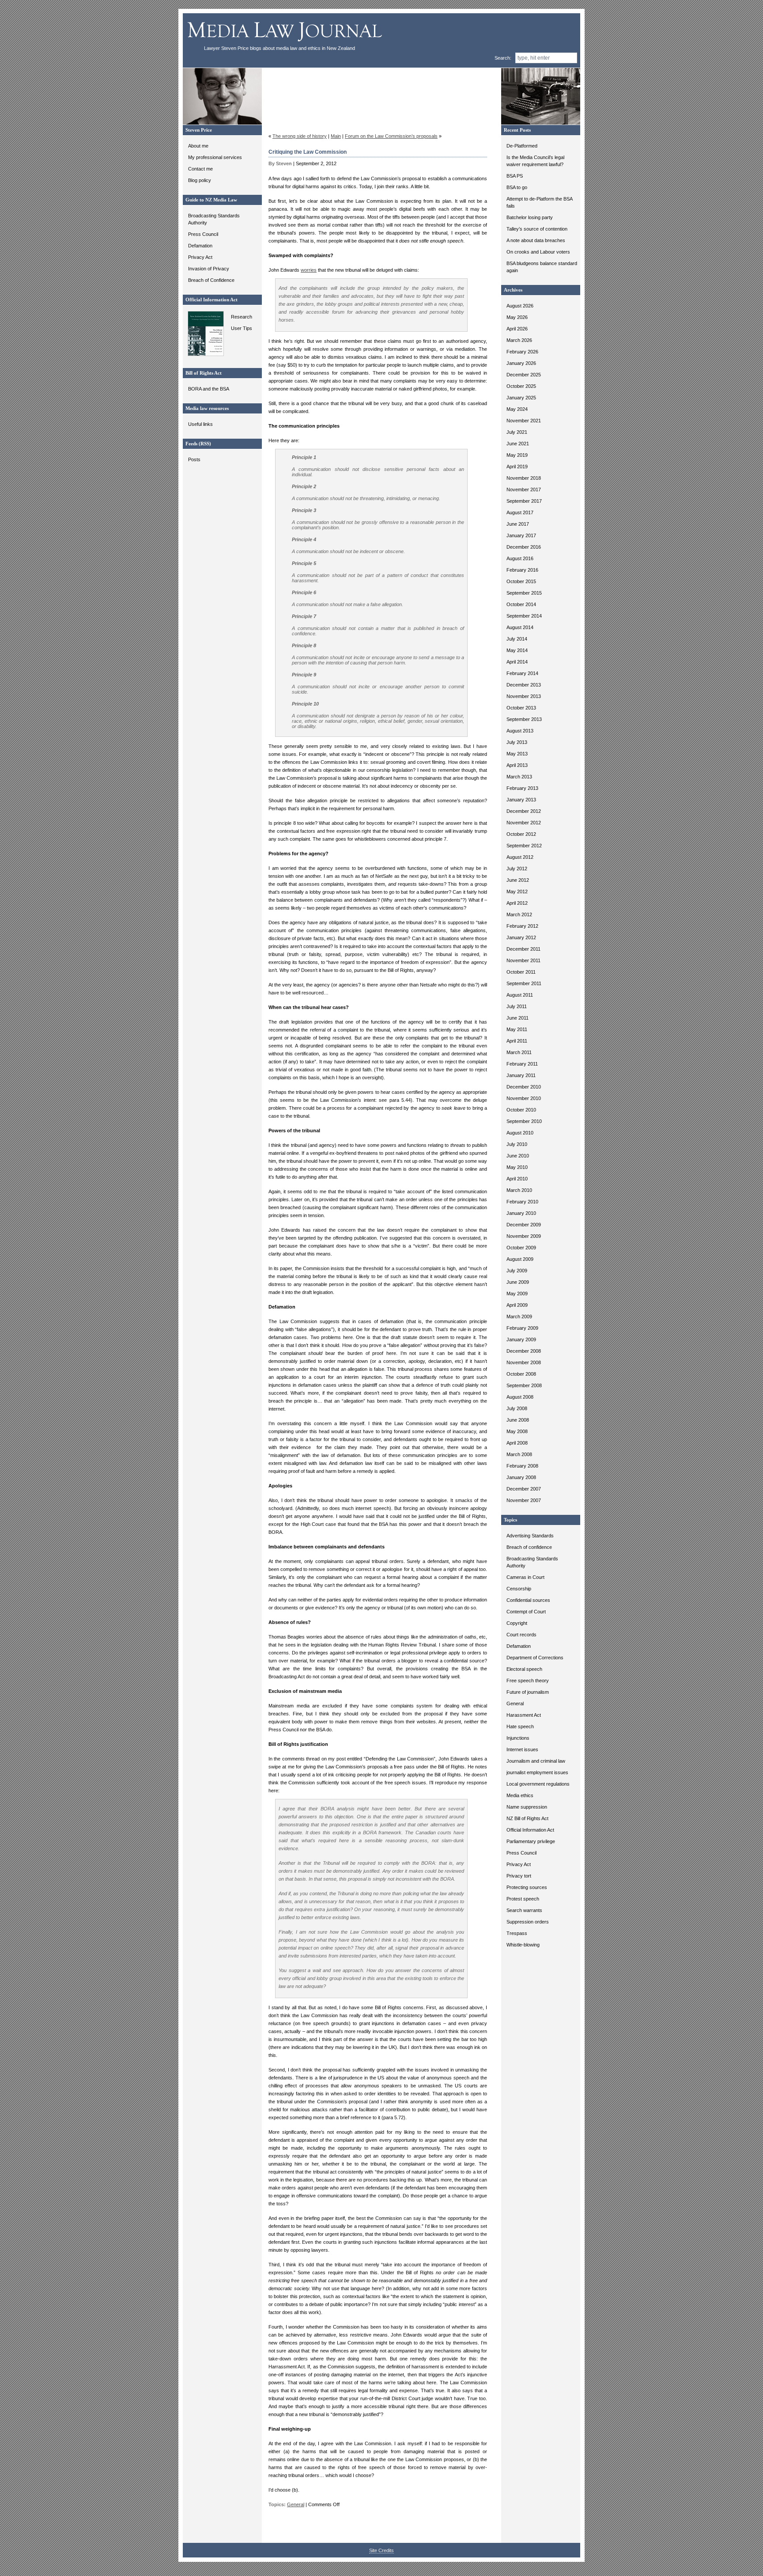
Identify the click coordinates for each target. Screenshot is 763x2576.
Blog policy (200, 180)
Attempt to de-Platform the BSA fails (539, 202)
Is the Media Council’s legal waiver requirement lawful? (535, 161)
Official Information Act (530, 1830)
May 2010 (517, 1167)
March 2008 (519, 1454)
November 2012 (524, 823)
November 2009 (524, 1236)
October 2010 (521, 1110)
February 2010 (522, 1202)
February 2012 (522, 926)
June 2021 (518, 444)
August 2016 (520, 558)
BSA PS (515, 176)
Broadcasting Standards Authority (214, 219)
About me (198, 146)
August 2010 (520, 1133)
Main (336, 136)
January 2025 (521, 398)
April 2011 (517, 1041)
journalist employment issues (537, 1772)
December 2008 (524, 1351)
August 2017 (520, 512)
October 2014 (521, 604)
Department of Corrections (535, 1658)
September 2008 (524, 1385)
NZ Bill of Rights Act (527, 1818)
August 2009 (520, 1259)
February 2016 (522, 570)
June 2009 (518, 1282)
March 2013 (519, 777)
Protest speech (523, 1899)
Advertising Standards (530, 1536)
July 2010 (517, 1144)
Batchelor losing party (530, 217)
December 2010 (524, 1087)
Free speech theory (528, 1681)
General (515, 1703)
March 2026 (519, 340)
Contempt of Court (526, 1612)
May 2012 (517, 892)
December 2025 (524, 375)
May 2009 (517, 1294)
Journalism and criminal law (536, 1761)
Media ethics (520, 1795)
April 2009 (517, 1305)
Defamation (200, 246)
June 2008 (518, 1420)
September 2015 (524, 593)
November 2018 (524, 478)
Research (242, 317)
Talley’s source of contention (537, 229)
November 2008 (524, 1362)
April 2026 (517, 329)
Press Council (203, 234)
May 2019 (517, 455)
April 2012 (517, 903)
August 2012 (520, 857)
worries (309, 270)
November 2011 (523, 960)
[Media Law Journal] (286, 44)
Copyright (517, 1623)
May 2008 (517, 1431)
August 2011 (520, 995)
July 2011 (517, 1006)
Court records (521, 1635)
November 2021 (524, 421)
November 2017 (524, 489)
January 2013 (521, 800)
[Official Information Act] (204, 354)
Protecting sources (527, 1887)
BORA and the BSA (209, 389)
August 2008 (520, 1397)
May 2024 (517, 409)
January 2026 (521, 363)
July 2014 (517, 639)
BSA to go (517, 187)
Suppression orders (528, 1922)
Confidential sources (528, 1600)
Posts (194, 459)
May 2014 (517, 650)
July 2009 (517, 1271)
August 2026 (520, 306)
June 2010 (518, 1156)
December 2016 (524, 547)
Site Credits (381, 2550)
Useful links (200, 424)
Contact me (200, 169)
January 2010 (521, 1213)
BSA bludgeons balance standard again (542, 267)
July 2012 (517, 869)
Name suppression (527, 1807)
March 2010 (519, 1190)
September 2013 (524, 719)
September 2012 (524, 846)
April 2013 (517, 765)
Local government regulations (538, 1784)
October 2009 (521, 1248)
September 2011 (524, 983)
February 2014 (522, 673)
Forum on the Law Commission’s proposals (391, 136)
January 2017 (521, 535)
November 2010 (524, 1098)
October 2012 (521, 834)
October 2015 (521, 581)
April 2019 (517, 467)
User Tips (242, 328)
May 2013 (517, 754)
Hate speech (520, 1726)
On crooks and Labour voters (538, 252)
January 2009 (521, 1339)
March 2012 (519, 914)
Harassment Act (524, 1715)
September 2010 (524, 1121)
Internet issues (522, 1749)
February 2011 (522, 1064)
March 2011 (519, 1052)
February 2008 (522, 1466)
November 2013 (524, 696)
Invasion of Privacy (209, 269)
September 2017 (524, 501)
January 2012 (521, 937)
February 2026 (522, 352)
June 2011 (517, 1018)
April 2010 (517, 1179)
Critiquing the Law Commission (308, 152)
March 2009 (519, 1316)
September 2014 (524, 616)
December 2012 (524, 811)
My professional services (215, 157)
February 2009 (522, 1328)
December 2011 (523, 949)
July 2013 (517, 742)
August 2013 (520, 731)
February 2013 (522, 788)
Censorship (519, 1589)
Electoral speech (524, 1669)
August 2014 (520, 627)
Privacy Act (200, 257)
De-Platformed (522, 146)
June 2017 (518, 524)
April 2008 (517, 1443)
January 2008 (521, 1477)
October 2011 (521, 972)
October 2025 (521, 386)
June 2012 (518, 880)
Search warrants (524, 1910)
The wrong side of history (300, 136)
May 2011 (517, 1029)
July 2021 (517, 432)
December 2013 (524, 685)
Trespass (517, 1933)
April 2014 (517, 662)
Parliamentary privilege (531, 1841)
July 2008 (517, 1408)
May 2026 (517, 317)
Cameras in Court (525, 1577)
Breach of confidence (529, 1547)
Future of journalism (528, 1692)
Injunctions (518, 1738)
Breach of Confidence (211, 280)
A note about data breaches (536, 240)
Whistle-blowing (523, 1945)
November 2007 (524, 1500)
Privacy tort (519, 1876)
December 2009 (524, 1225)
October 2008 (521, 1374)
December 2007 (524, 1489)
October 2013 (521, 708)
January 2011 (521, 1075)
